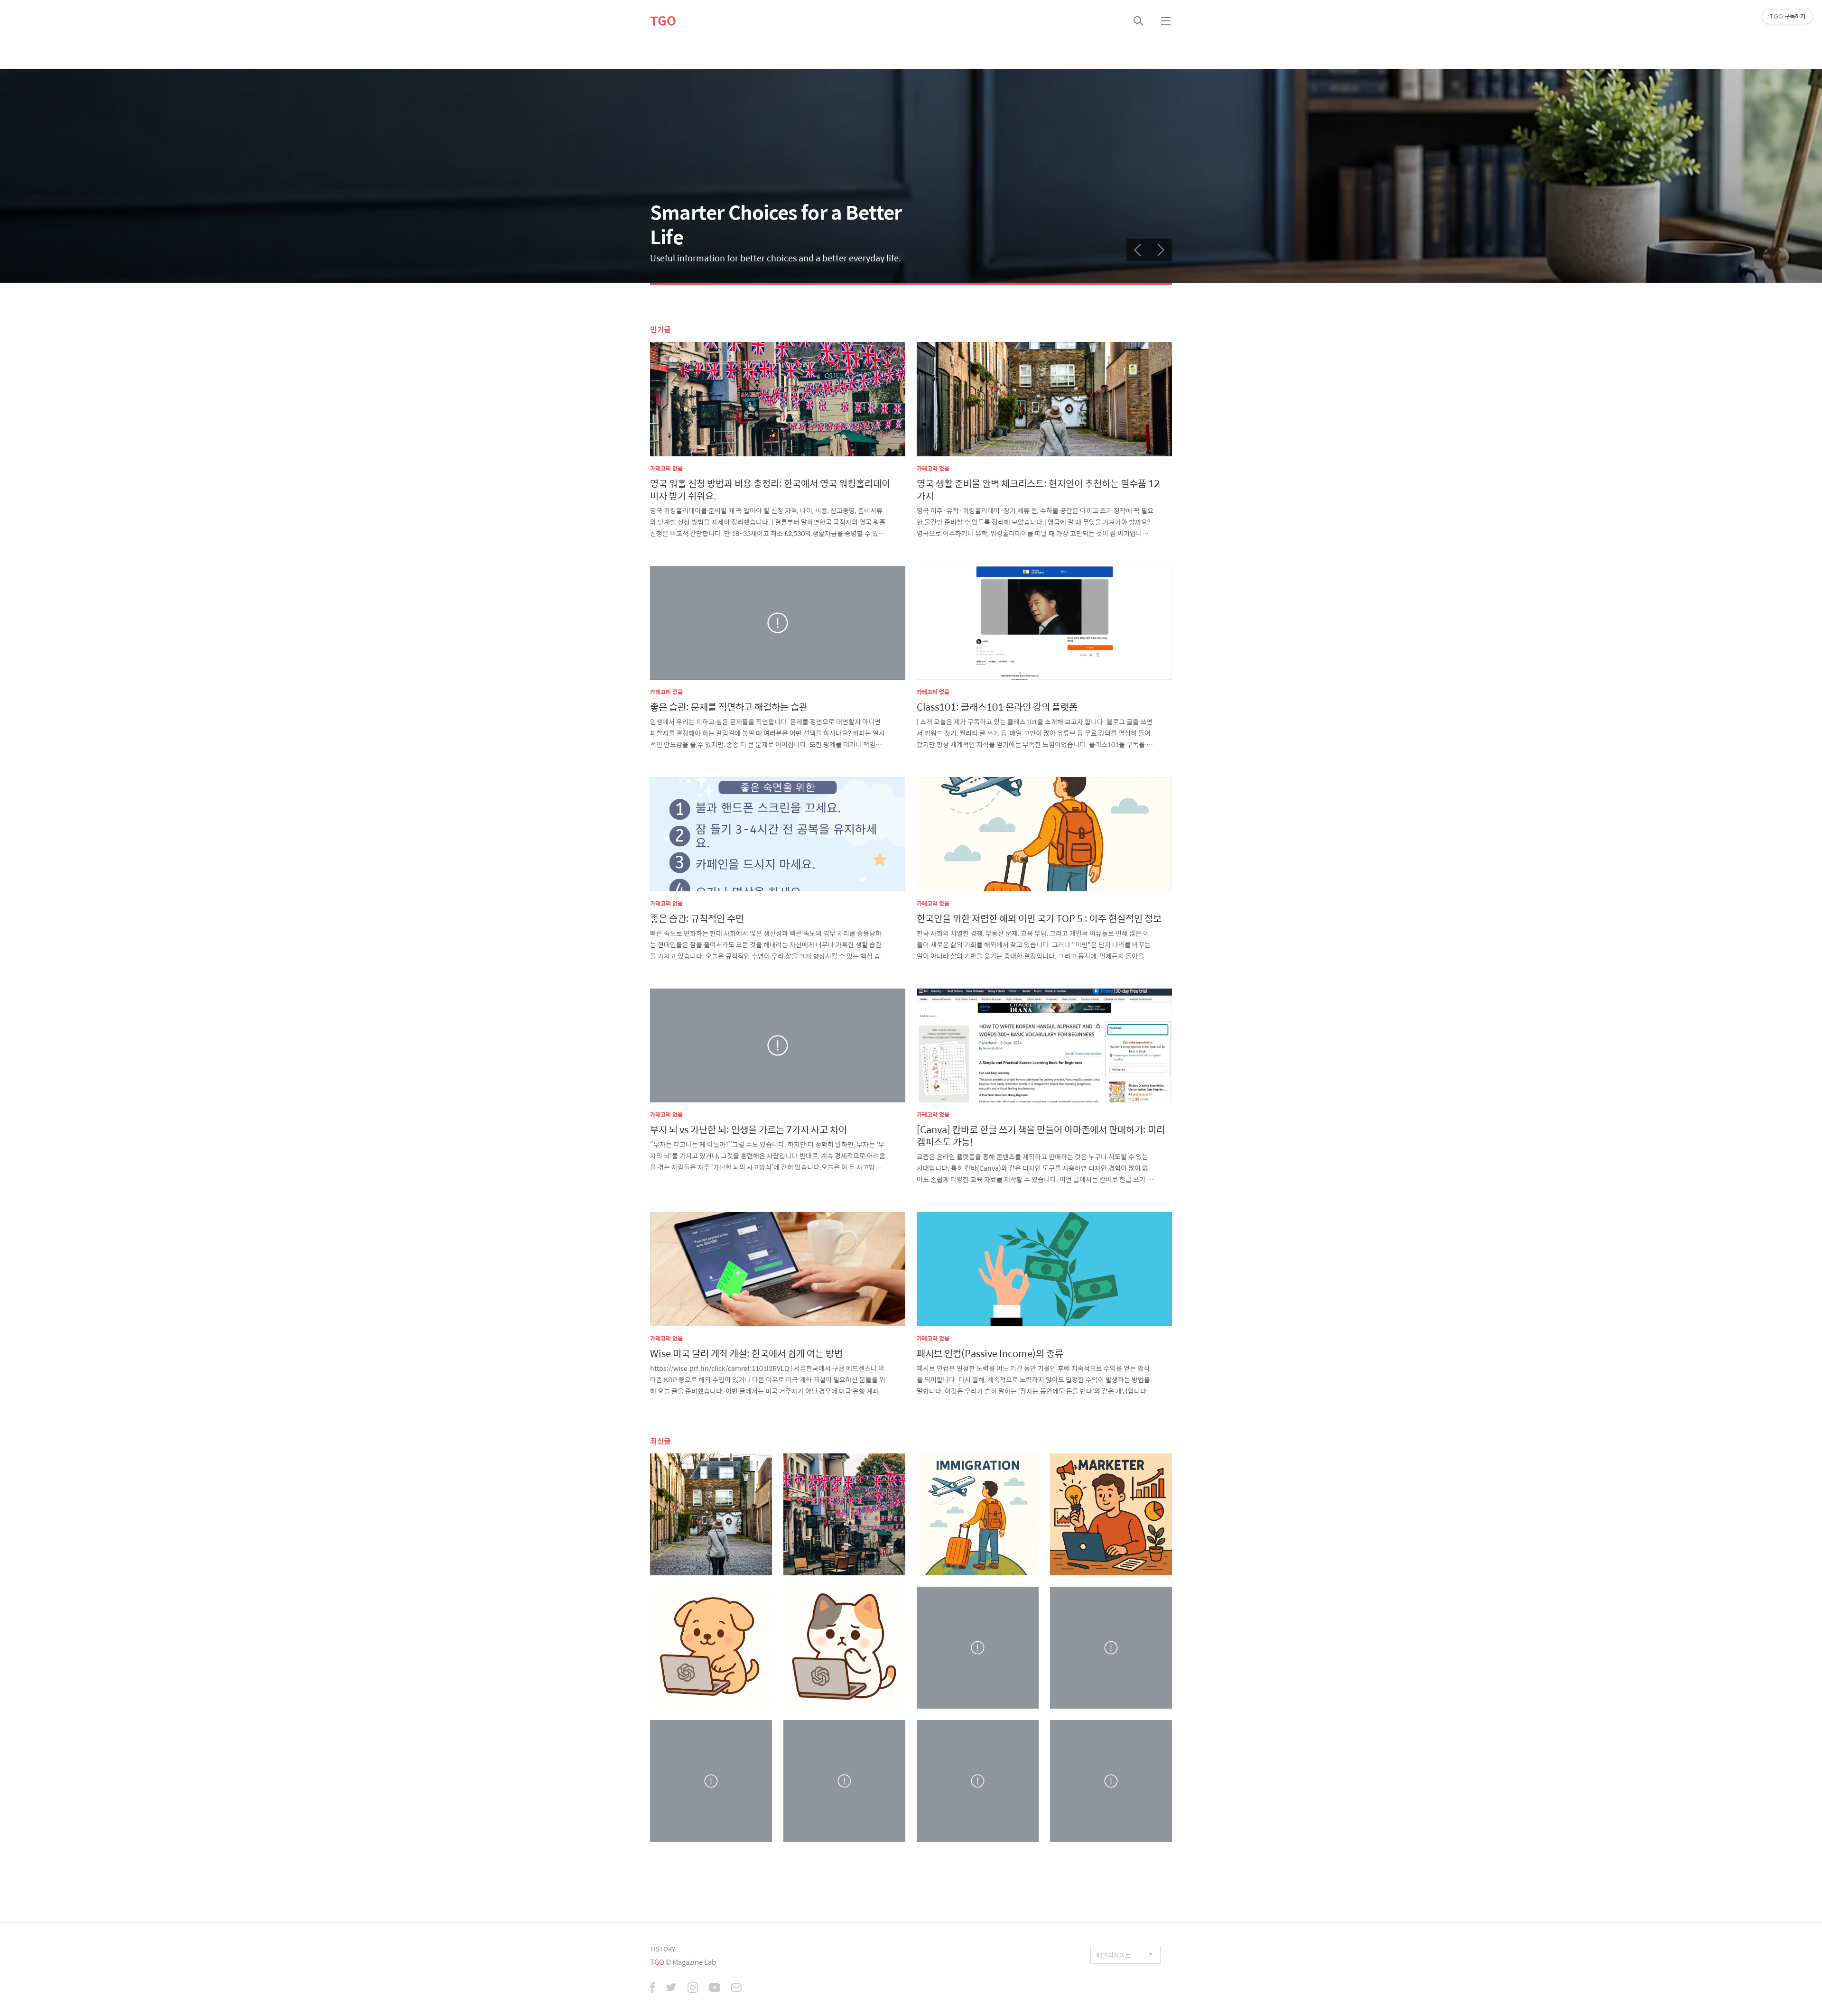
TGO (663, 20)
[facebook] (653, 1988)
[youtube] (715, 1988)
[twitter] (671, 1988)
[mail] (736, 1988)
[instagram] (693, 1988)
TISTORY (663, 1949)
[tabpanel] (911, 176)
